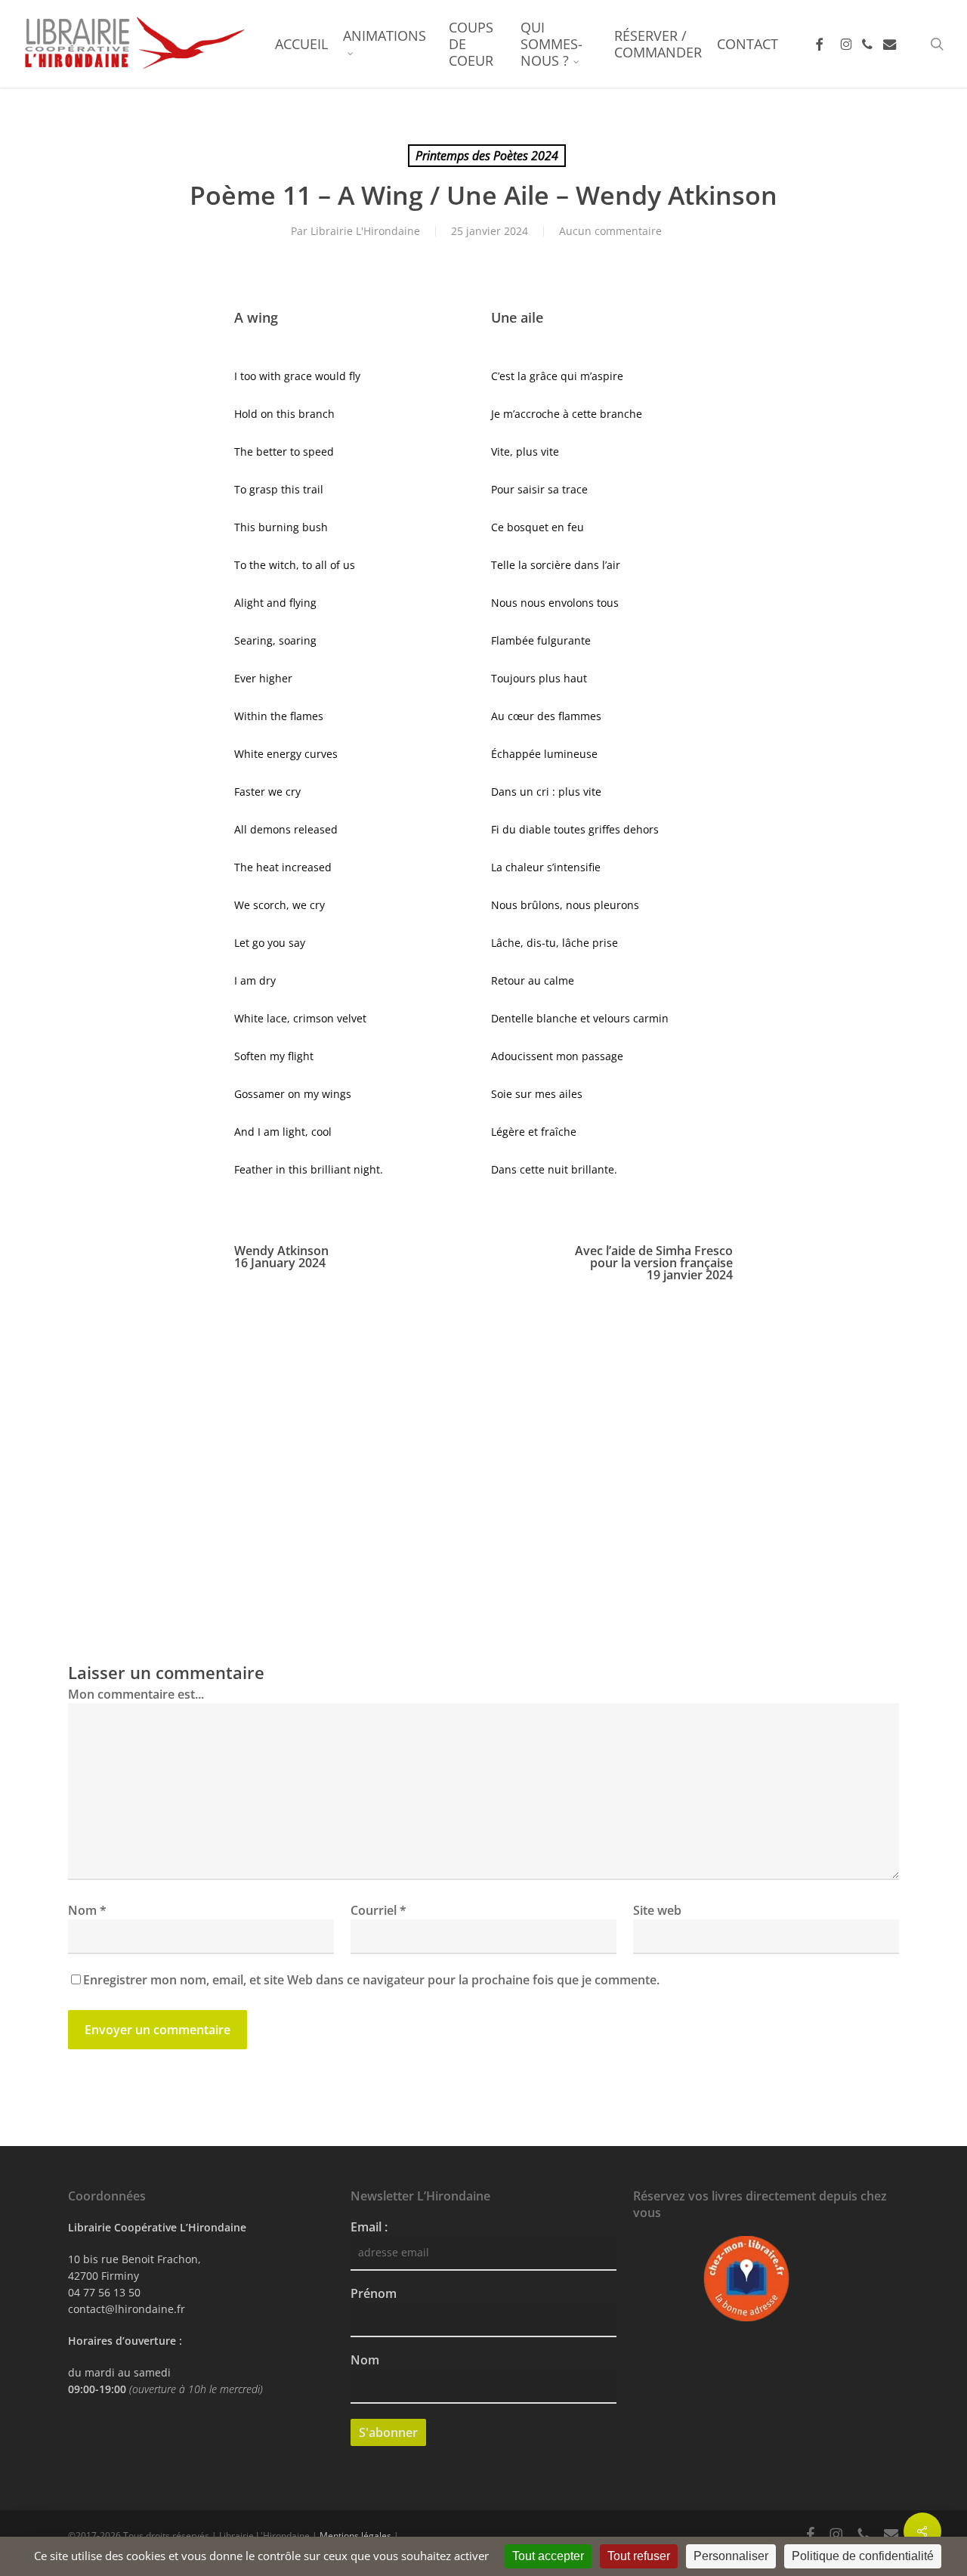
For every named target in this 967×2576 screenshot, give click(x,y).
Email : (369, 2227)
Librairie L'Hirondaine (365, 231)
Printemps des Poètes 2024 (487, 156)
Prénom (374, 2293)
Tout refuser (639, 2556)
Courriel (378, 1910)
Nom (87, 1910)
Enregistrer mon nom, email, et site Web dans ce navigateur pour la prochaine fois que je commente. (371, 1980)
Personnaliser (731, 2556)
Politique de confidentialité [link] (863, 2556)
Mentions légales (355, 2536)
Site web (657, 1910)
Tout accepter (548, 2556)
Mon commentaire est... (136, 1694)
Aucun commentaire (610, 231)
